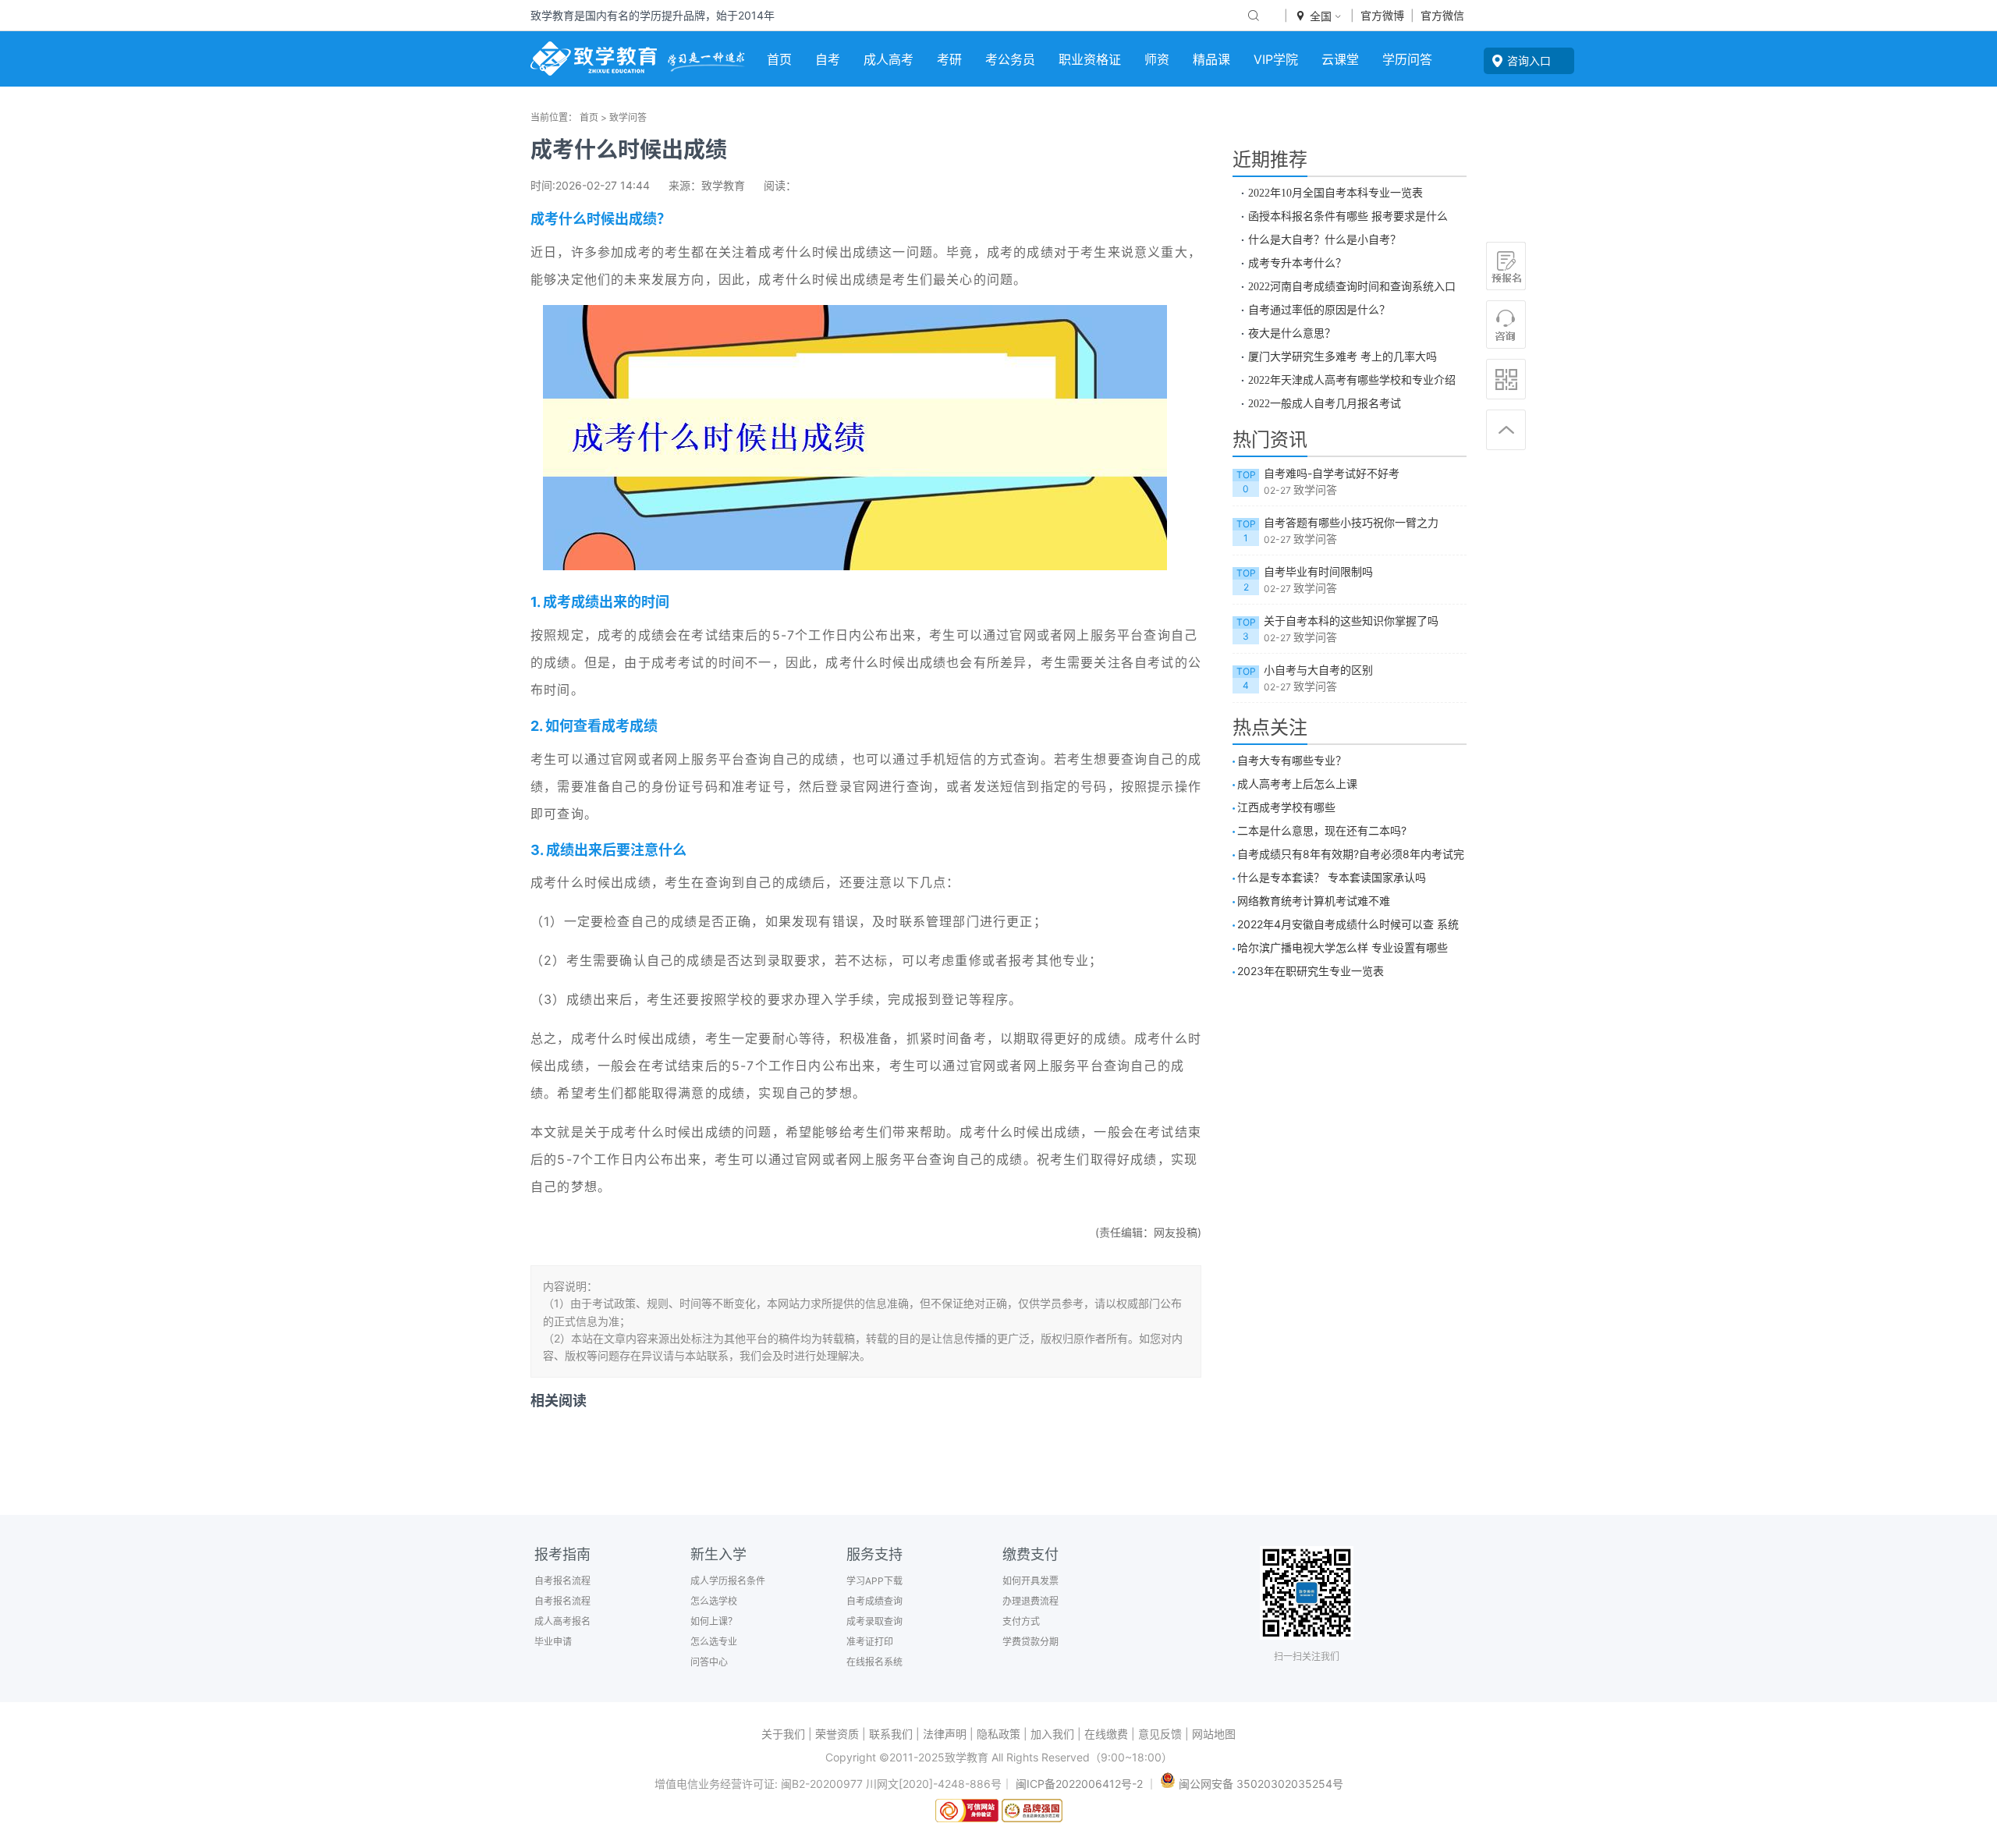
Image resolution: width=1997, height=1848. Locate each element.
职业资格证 (1090, 59)
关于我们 (783, 1734)
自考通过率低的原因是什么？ (1319, 310)
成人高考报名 (562, 1621)
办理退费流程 (1030, 1601)
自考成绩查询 (874, 1601)
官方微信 (1442, 15)
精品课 (1211, 59)
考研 (949, 59)
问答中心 (709, 1662)
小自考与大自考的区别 (1318, 670)
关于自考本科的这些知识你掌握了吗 (1351, 621)
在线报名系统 (874, 1662)
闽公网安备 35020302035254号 (1259, 1784)
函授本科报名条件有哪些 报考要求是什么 (1348, 216)
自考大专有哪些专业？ (1292, 760)
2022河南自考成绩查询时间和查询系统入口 (1352, 286)
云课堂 (1340, 59)
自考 (828, 59)
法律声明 (945, 1734)
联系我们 (891, 1734)
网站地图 (1214, 1734)
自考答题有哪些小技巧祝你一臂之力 (1351, 522)
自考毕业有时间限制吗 (1318, 571)
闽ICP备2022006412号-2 (1079, 1784)
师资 (1157, 59)
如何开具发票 (1030, 1581)
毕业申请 (553, 1642)
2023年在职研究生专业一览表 (1311, 971)
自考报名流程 (562, 1581)
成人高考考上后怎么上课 (1297, 784)
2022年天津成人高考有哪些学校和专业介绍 (1352, 380)
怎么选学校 (714, 1601)
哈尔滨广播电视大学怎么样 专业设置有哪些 (1343, 947)
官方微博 (1382, 15)
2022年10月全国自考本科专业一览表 (1335, 193)
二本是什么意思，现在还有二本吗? (1322, 830)
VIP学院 (1276, 59)
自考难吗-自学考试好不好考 (1332, 473)
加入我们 (1052, 1734)
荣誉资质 (837, 1734)
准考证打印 (870, 1642)
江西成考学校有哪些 (1286, 807)
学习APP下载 (874, 1581)
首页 (779, 59)
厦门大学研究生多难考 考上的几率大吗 (1343, 356)
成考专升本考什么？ (1297, 263)
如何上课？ (714, 1621)
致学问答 (628, 117)
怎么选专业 (714, 1642)
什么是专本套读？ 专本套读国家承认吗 (1332, 877)
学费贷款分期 (1030, 1642)
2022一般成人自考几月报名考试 (1325, 403)
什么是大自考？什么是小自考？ (1325, 239)
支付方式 (1021, 1621)
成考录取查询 (874, 1621)
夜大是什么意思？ (1292, 333)
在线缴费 (1106, 1734)
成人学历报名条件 (728, 1581)
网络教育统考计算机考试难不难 (1314, 901)
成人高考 (889, 59)
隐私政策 (998, 1734)
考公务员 (1010, 59)
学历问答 (1407, 59)
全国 (1319, 16)
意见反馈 (1160, 1734)
